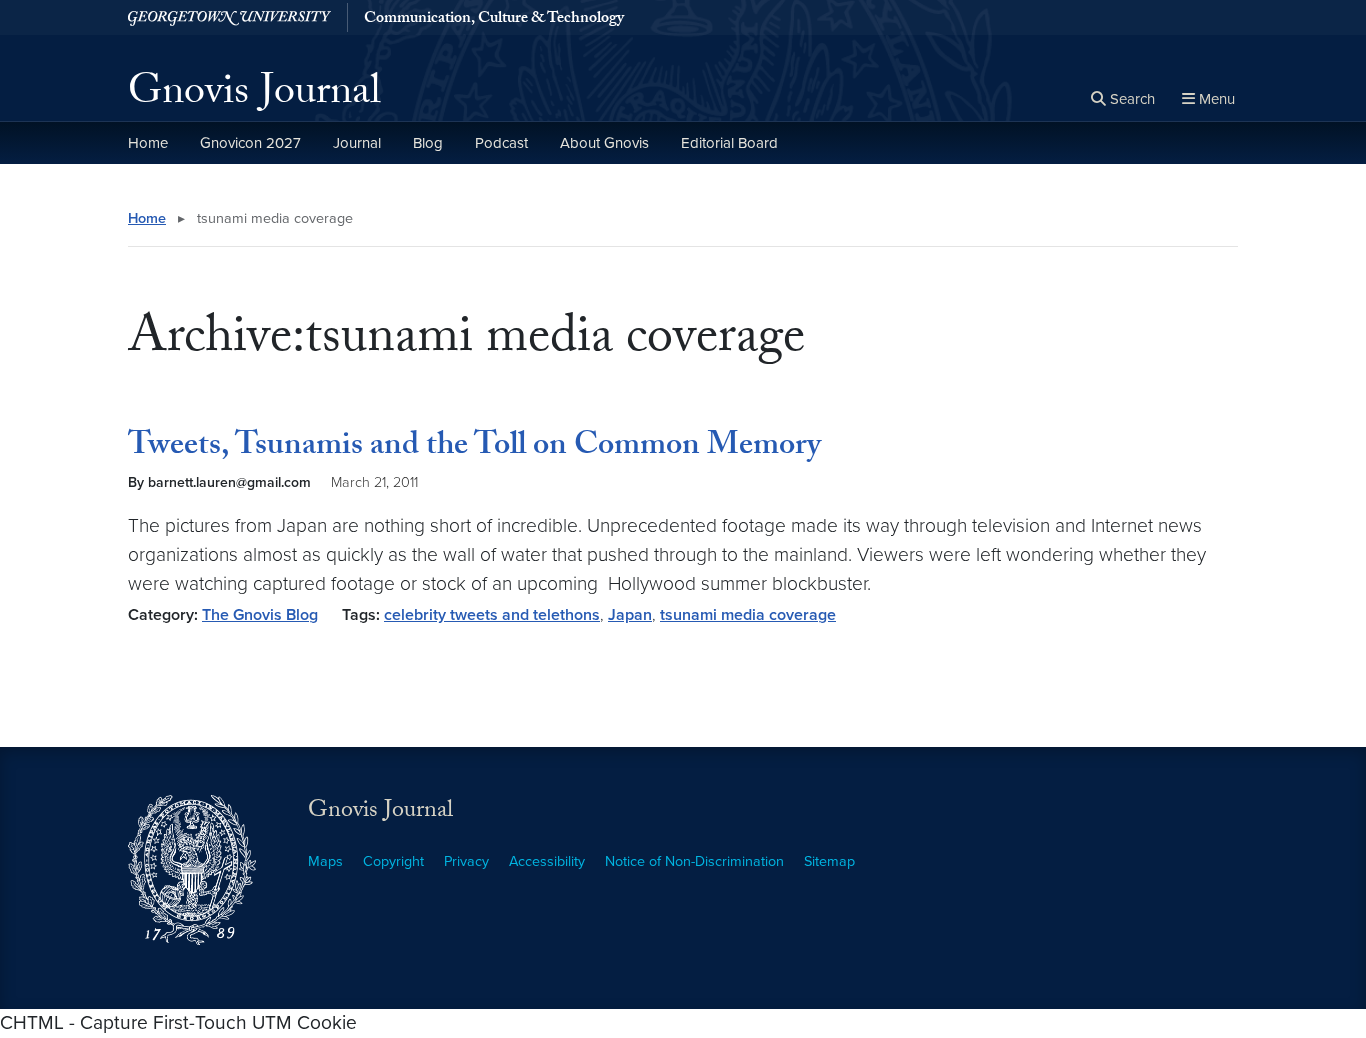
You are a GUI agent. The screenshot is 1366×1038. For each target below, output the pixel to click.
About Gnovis (604, 143)
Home (148, 143)
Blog (428, 143)
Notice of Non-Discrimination (694, 861)
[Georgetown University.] (229, 17)
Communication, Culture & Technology (494, 20)
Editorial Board (729, 143)
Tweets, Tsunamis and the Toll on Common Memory (474, 448)
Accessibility (547, 861)
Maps (325, 861)
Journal (357, 143)
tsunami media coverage (748, 615)
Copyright (393, 861)
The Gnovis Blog (260, 615)
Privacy (466, 861)
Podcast (501, 143)
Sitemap (829, 861)
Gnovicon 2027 (250, 143)
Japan (630, 615)
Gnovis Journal (254, 96)
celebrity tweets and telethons (492, 615)
